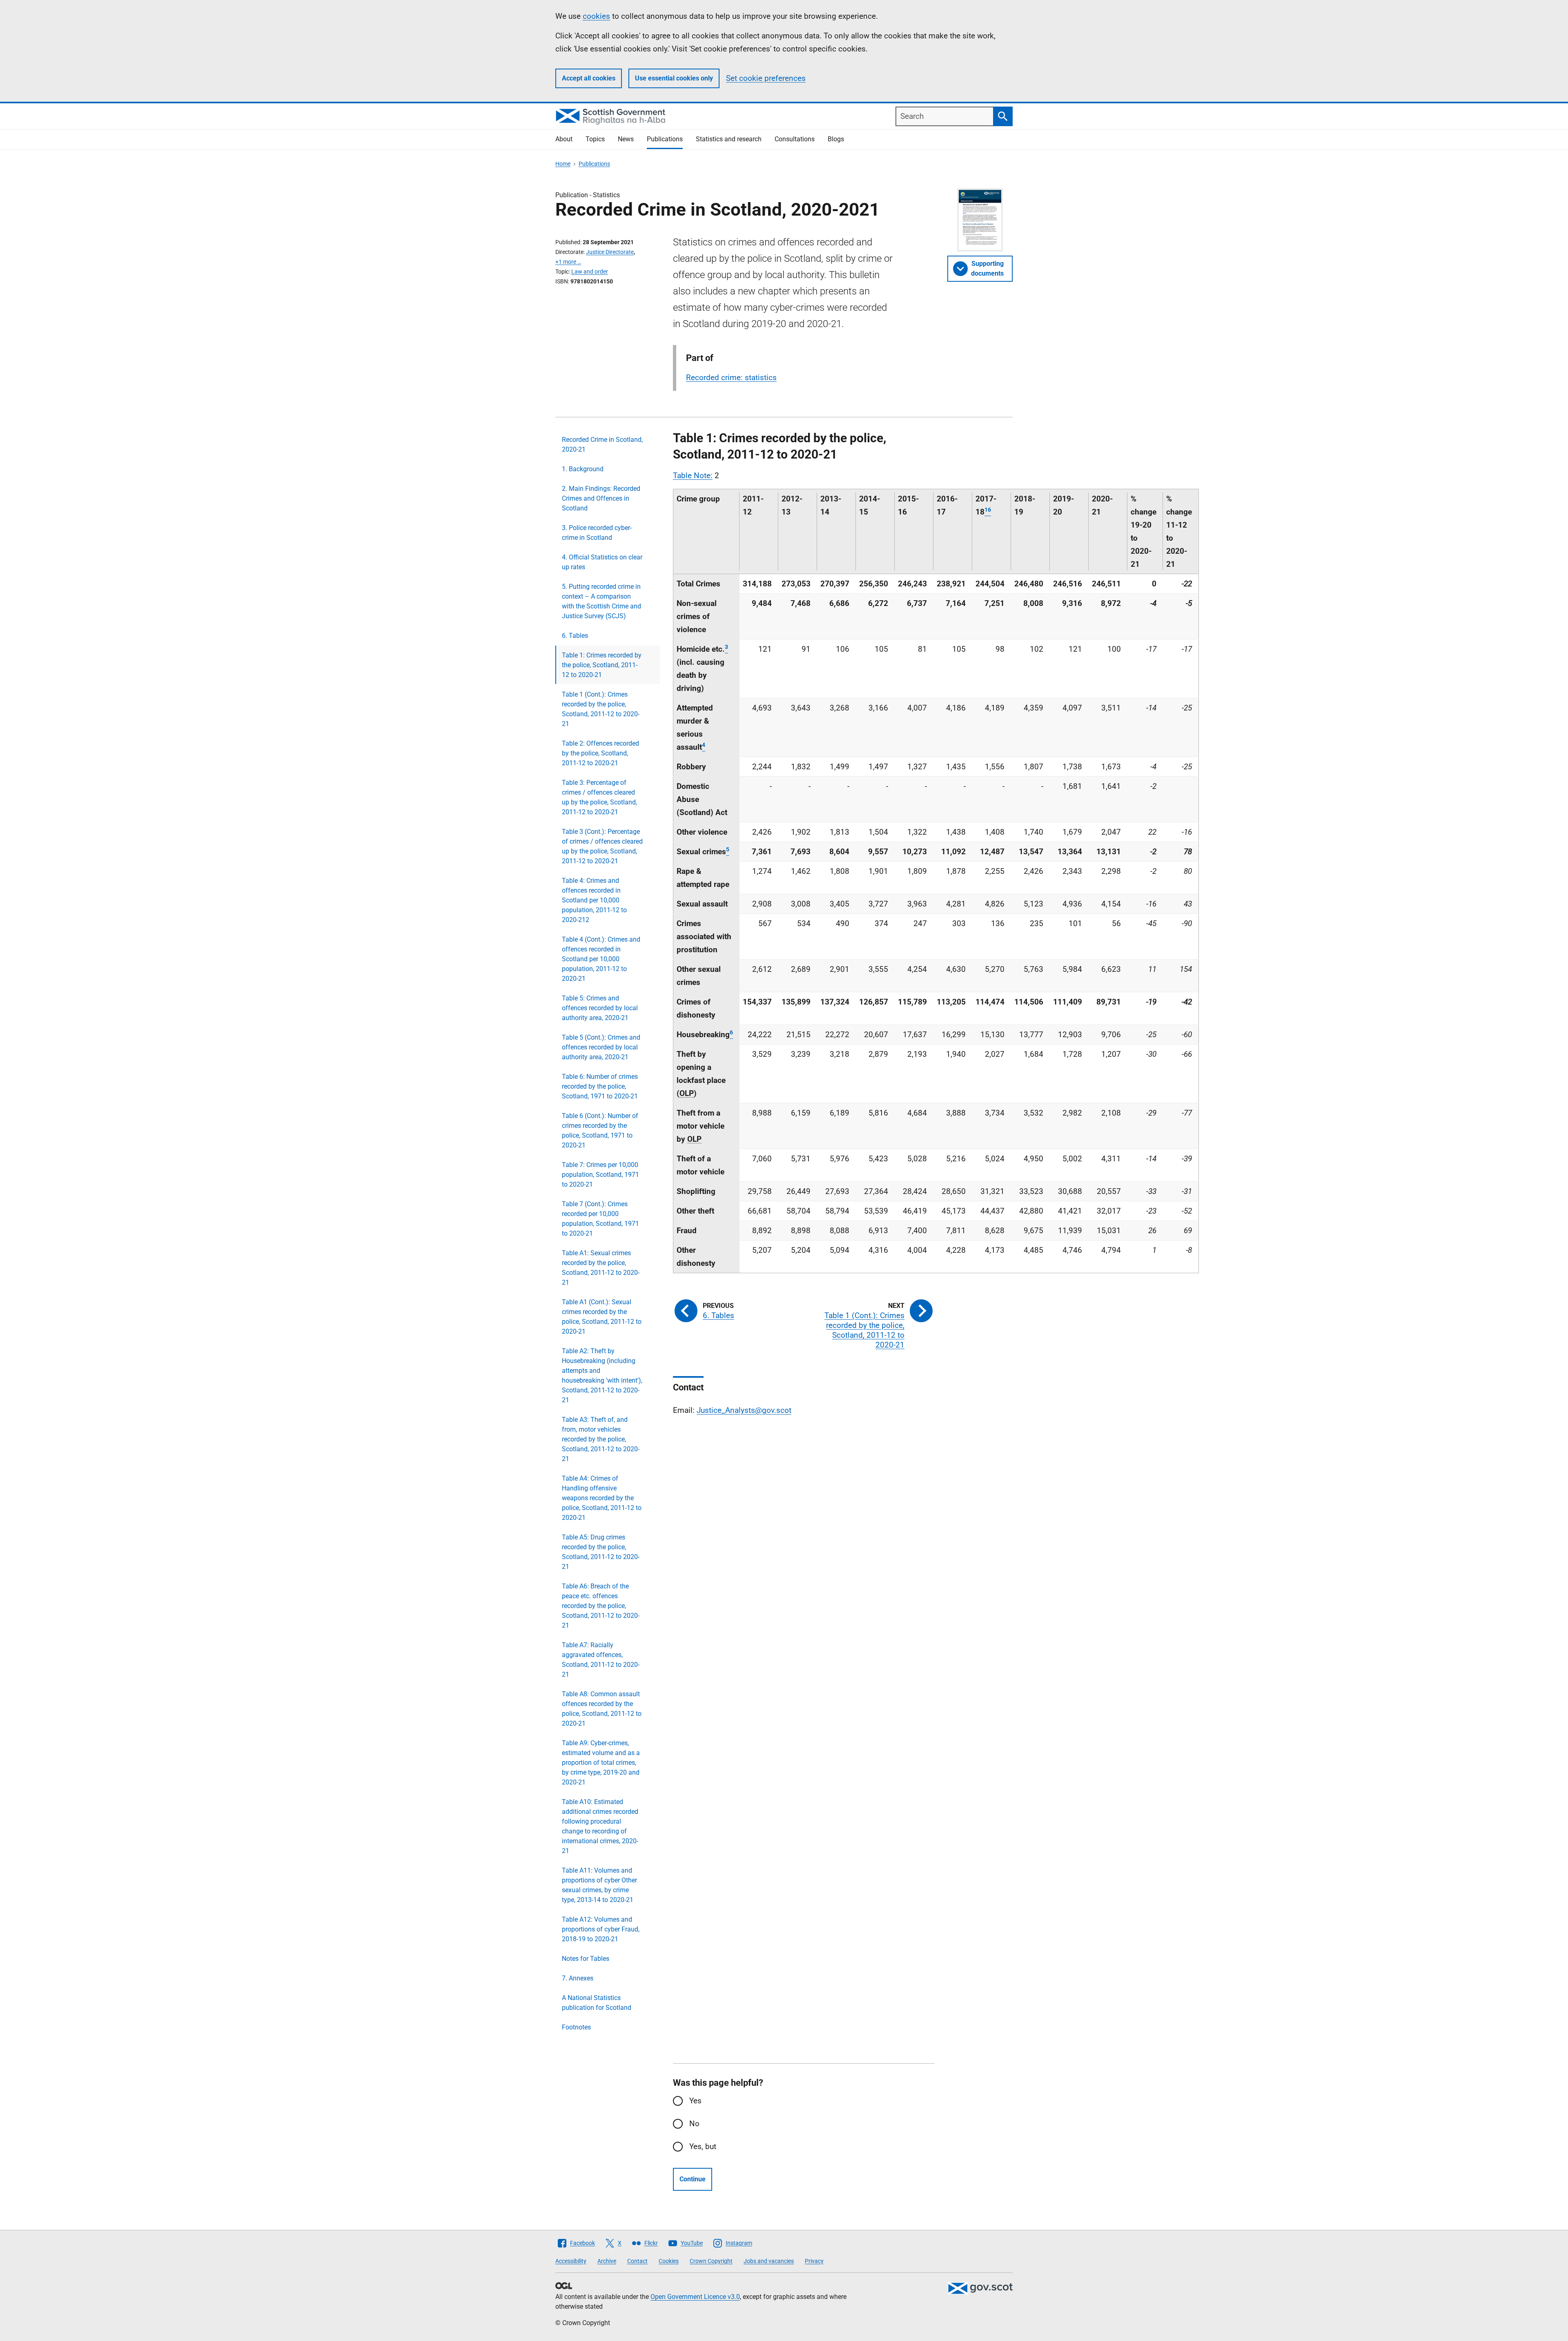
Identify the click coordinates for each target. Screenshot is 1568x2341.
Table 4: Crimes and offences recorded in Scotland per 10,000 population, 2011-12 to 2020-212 (594, 900)
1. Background (583, 469)
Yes (695, 2101)
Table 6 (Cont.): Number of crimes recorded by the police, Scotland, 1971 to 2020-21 (600, 1130)
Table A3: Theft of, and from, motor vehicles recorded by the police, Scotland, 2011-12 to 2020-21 (601, 1439)
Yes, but (703, 2146)
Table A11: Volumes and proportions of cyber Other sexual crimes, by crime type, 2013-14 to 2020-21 (599, 1885)
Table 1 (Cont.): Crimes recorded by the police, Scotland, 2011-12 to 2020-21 (601, 709)
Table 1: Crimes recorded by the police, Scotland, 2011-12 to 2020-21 (602, 665)
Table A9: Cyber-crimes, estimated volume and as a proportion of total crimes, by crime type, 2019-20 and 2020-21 (601, 1763)
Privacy (814, 2261)
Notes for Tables (586, 1959)
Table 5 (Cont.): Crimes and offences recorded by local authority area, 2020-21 (601, 1047)
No (694, 2124)
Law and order (590, 272)
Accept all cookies (589, 78)
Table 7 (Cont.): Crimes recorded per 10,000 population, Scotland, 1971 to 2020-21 (600, 1219)
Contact (637, 2261)
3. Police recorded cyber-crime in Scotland (597, 533)
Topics (595, 139)
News (626, 139)
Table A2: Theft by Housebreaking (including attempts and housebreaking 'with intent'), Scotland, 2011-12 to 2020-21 (602, 1375)
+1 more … (568, 262)
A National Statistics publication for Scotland (597, 2003)
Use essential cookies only (674, 78)
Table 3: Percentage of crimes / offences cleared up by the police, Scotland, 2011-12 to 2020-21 (599, 797)
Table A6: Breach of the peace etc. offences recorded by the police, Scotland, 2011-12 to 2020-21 (601, 1606)
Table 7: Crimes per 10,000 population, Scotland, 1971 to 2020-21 (600, 1175)
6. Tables (575, 636)
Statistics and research (729, 139)
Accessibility (571, 2261)
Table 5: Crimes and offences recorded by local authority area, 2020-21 (600, 1008)
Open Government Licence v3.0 (695, 2297)
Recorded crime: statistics (731, 378)
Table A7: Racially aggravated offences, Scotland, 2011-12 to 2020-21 (601, 1660)
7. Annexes (578, 1978)
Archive (607, 2261)
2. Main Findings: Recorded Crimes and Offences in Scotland (601, 498)
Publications (665, 139)
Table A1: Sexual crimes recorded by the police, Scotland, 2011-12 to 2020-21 (601, 1268)
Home (563, 164)
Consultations (795, 139)
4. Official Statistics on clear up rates (602, 562)
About (564, 139)
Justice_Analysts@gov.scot (744, 1410)
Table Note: (693, 476)
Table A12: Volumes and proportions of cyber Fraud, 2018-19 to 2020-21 (601, 1929)
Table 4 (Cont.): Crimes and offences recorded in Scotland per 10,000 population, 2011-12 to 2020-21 (601, 959)
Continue (693, 2179)
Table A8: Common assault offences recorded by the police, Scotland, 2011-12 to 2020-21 (602, 1709)
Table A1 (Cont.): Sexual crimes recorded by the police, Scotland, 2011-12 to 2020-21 (602, 1317)
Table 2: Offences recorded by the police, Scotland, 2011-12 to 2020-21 (600, 753)
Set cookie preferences (766, 78)
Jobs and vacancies (769, 2261)
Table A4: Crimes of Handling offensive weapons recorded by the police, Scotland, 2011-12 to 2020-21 (602, 1498)
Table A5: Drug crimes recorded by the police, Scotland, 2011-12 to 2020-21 (601, 1552)
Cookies (669, 2261)
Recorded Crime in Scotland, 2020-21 (602, 444)
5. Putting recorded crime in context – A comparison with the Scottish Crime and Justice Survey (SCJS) (601, 601)
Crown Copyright (711, 2261)
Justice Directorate (610, 252)
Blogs (836, 139)
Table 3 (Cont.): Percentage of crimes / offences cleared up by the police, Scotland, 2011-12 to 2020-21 (602, 846)
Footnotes (576, 2027)
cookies (596, 16)
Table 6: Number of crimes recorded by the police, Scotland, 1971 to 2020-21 (600, 1086)
